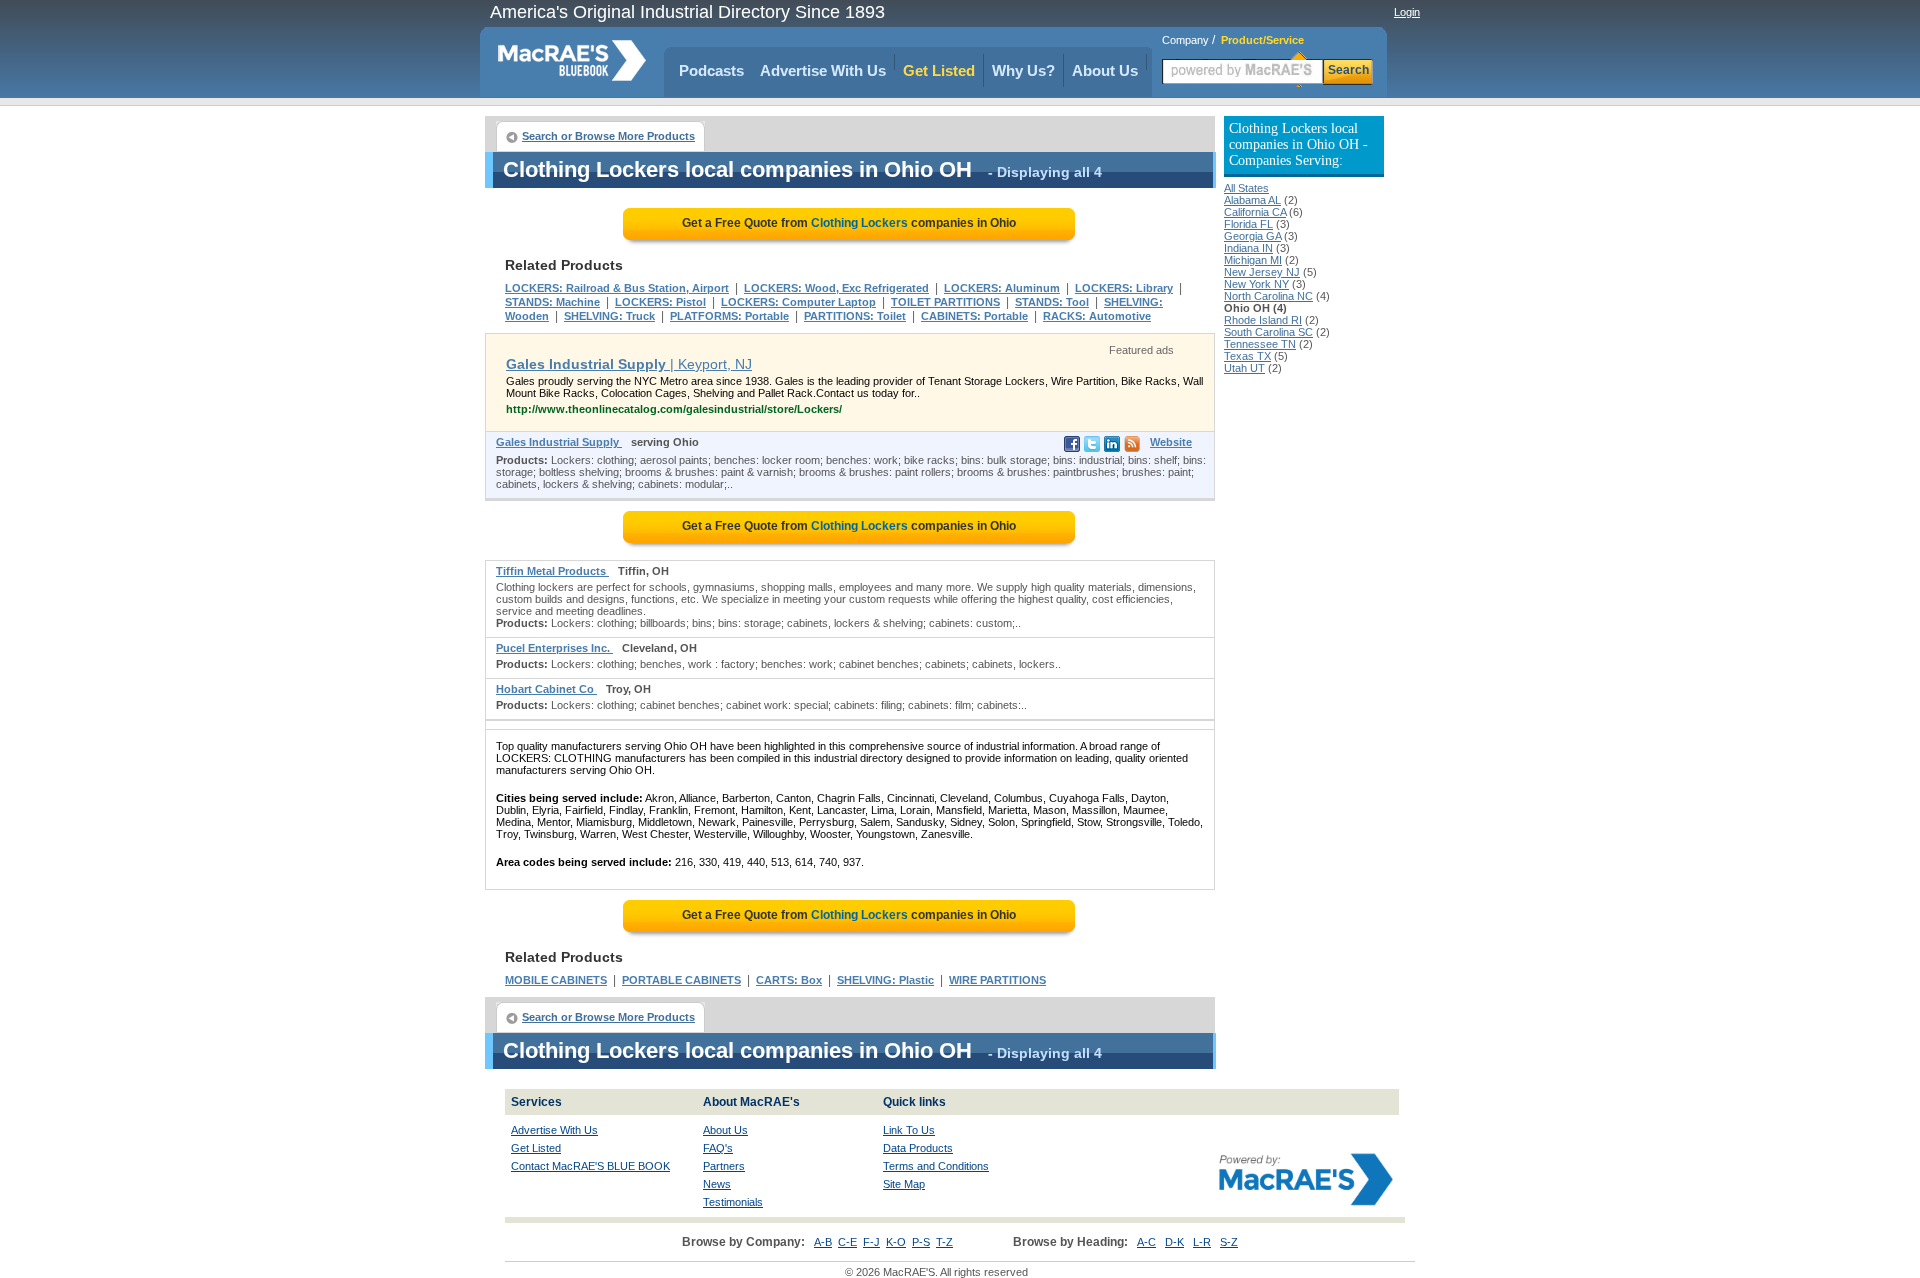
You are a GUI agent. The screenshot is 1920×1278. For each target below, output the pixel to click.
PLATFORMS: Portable (729, 316)
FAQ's (718, 1148)
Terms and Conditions (936, 1166)
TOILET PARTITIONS (945, 302)
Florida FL (1248, 224)
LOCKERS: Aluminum (1002, 288)
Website (1171, 442)
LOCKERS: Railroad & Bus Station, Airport (617, 288)
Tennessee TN (1260, 344)
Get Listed (939, 70)
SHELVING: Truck (609, 316)
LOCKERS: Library (1124, 288)
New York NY (1256, 284)
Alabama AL (1252, 200)
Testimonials (733, 1202)
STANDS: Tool (1052, 302)
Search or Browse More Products (608, 136)
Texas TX (1247, 356)
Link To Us (909, 1130)
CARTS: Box (789, 980)
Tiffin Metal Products (552, 571)
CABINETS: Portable (974, 316)
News (717, 1184)
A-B (823, 1242)
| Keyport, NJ (629, 364)
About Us (1105, 70)
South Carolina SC (1268, 332)
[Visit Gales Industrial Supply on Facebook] (1072, 448)
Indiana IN (1248, 248)
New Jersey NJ (1262, 272)
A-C (1146, 1242)
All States (1246, 188)
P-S (921, 1242)
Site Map (904, 1184)
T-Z (944, 1242)
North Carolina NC (1268, 296)
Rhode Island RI (1263, 320)
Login (1407, 12)
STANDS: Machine (552, 302)
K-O (896, 1242)
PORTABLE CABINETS (681, 980)
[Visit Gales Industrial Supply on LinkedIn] (1112, 448)
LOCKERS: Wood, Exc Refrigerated (836, 288)
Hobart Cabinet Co (546, 689)
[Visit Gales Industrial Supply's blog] (1132, 448)
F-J (871, 1242)
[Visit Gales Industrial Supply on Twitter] (1092, 448)
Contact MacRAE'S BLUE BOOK (590, 1166)
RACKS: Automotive (1097, 316)
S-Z (1229, 1242)
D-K (1174, 1242)
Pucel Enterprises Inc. (554, 648)
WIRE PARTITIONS (997, 980)
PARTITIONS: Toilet (855, 316)
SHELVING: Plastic (885, 980)
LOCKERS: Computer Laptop (798, 302)
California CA (1255, 212)
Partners (724, 1166)
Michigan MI (1253, 260)
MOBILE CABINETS (556, 980)
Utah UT (1244, 368)
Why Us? (1023, 70)
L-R (1202, 1242)
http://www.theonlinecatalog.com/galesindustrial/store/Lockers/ (674, 409)
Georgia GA (1252, 236)
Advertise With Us (823, 70)
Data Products (918, 1148)
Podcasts (711, 70)
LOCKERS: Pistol (660, 302)
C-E (847, 1242)
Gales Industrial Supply (559, 442)
